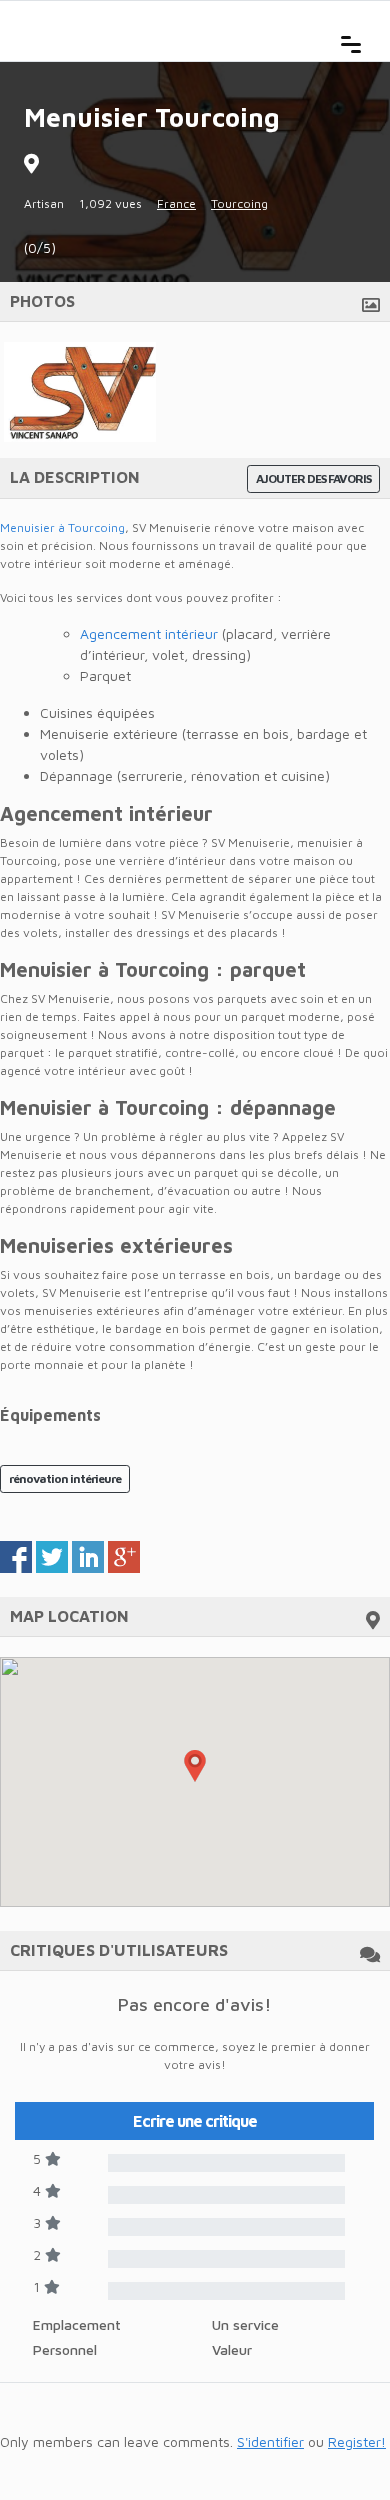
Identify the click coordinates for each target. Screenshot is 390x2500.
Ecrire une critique (195, 2121)
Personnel (65, 2349)
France (176, 203)
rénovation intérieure (65, 1478)
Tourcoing (239, 203)
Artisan (44, 203)
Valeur (232, 2349)
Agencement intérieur (149, 633)
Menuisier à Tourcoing (62, 527)
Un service (245, 2324)
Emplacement (77, 2324)
